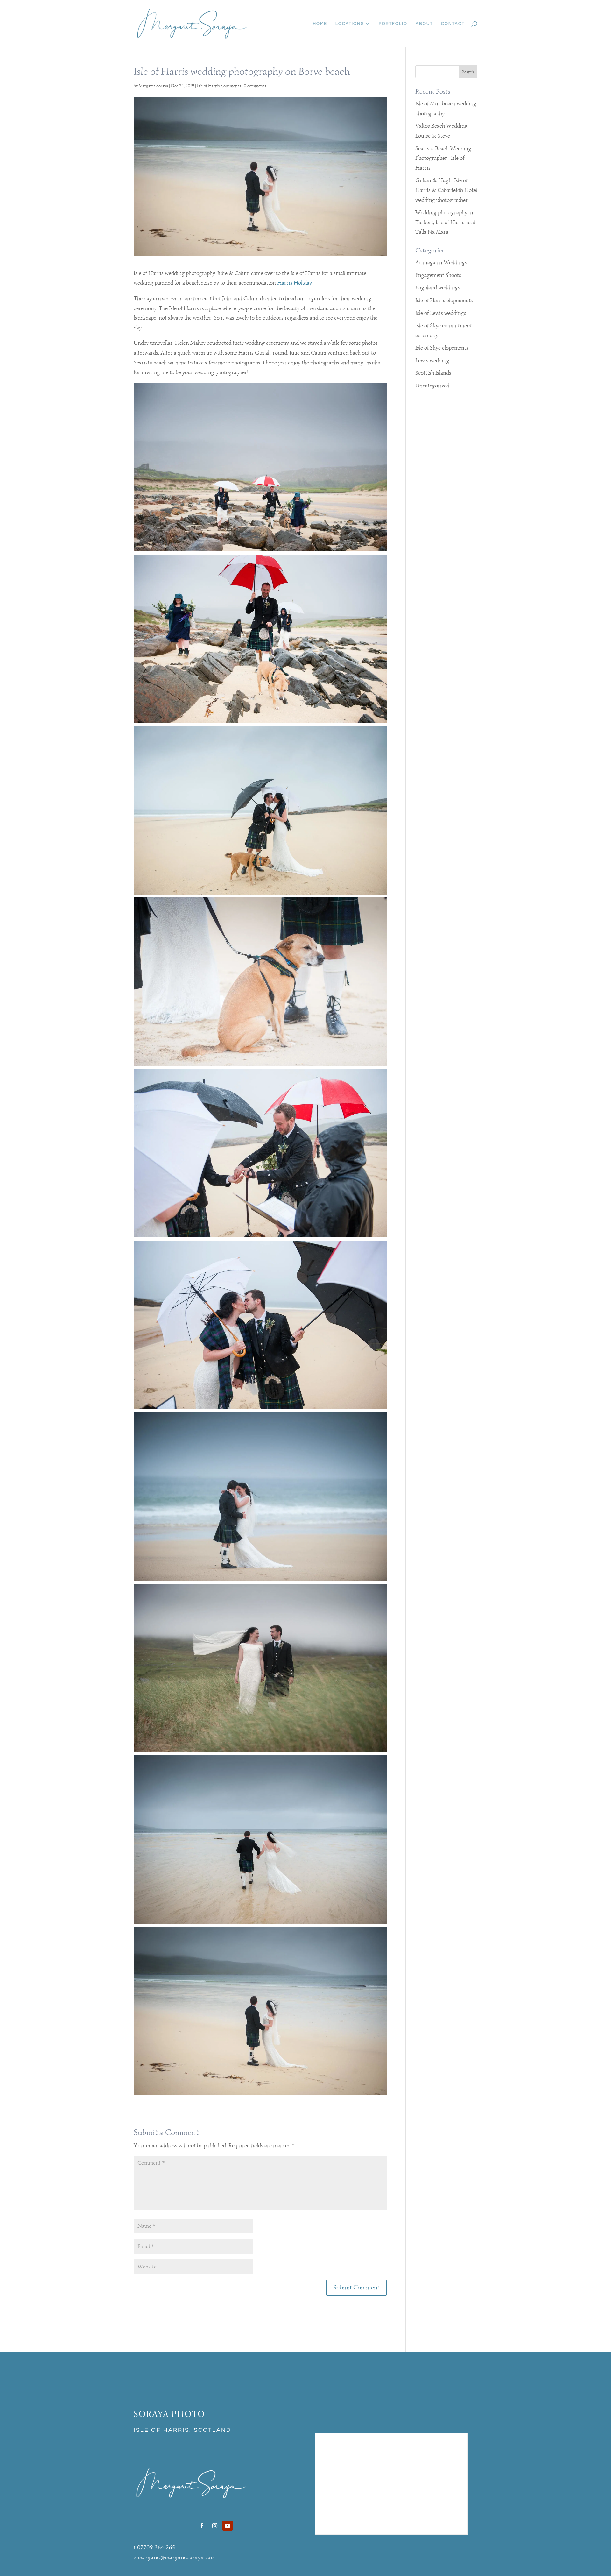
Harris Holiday (295, 283)
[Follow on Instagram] (215, 2526)
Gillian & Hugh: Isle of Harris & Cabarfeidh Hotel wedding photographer (446, 190)
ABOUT (424, 24)
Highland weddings (438, 287)
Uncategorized (432, 386)
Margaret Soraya (153, 86)
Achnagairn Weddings (441, 262)
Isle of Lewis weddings (441, 313)
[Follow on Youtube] (228, 2526)
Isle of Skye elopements (442, 348)
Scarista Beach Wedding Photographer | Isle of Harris (443, 158)
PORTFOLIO (393, 24)
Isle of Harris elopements (219, 86)
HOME (320, 24)
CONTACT (453, 24)
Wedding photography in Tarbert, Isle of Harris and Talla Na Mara (445, 222)
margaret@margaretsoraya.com (176, 2557)
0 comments (255, 86)
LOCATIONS (350, 24)
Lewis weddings (433, 360)
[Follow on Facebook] (202, 2526)
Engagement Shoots (438, 275)
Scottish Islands (433, 373)
